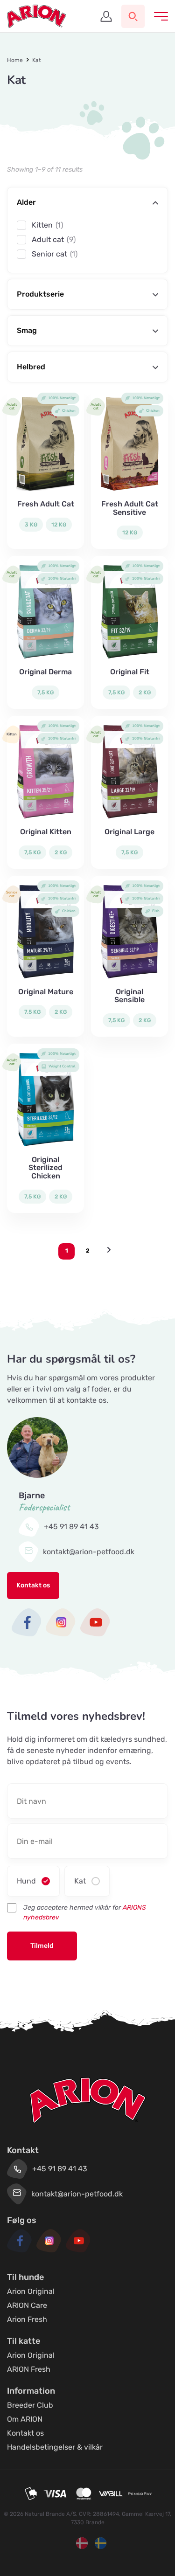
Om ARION (25, 2419)
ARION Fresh (29, 2369)
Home (15, 60)
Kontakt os (33, 1585)
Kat (80, 1881)
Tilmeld (42, 1946)
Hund (26, 1881)
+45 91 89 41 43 (71, 1527)
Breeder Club (30, 2405)
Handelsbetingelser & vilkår (55, 2447)
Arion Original (31, 2291)
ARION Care (27, 2305)
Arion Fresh (27, 2319)
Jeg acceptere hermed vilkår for (85, 1912)
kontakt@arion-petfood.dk (89, 1552)
